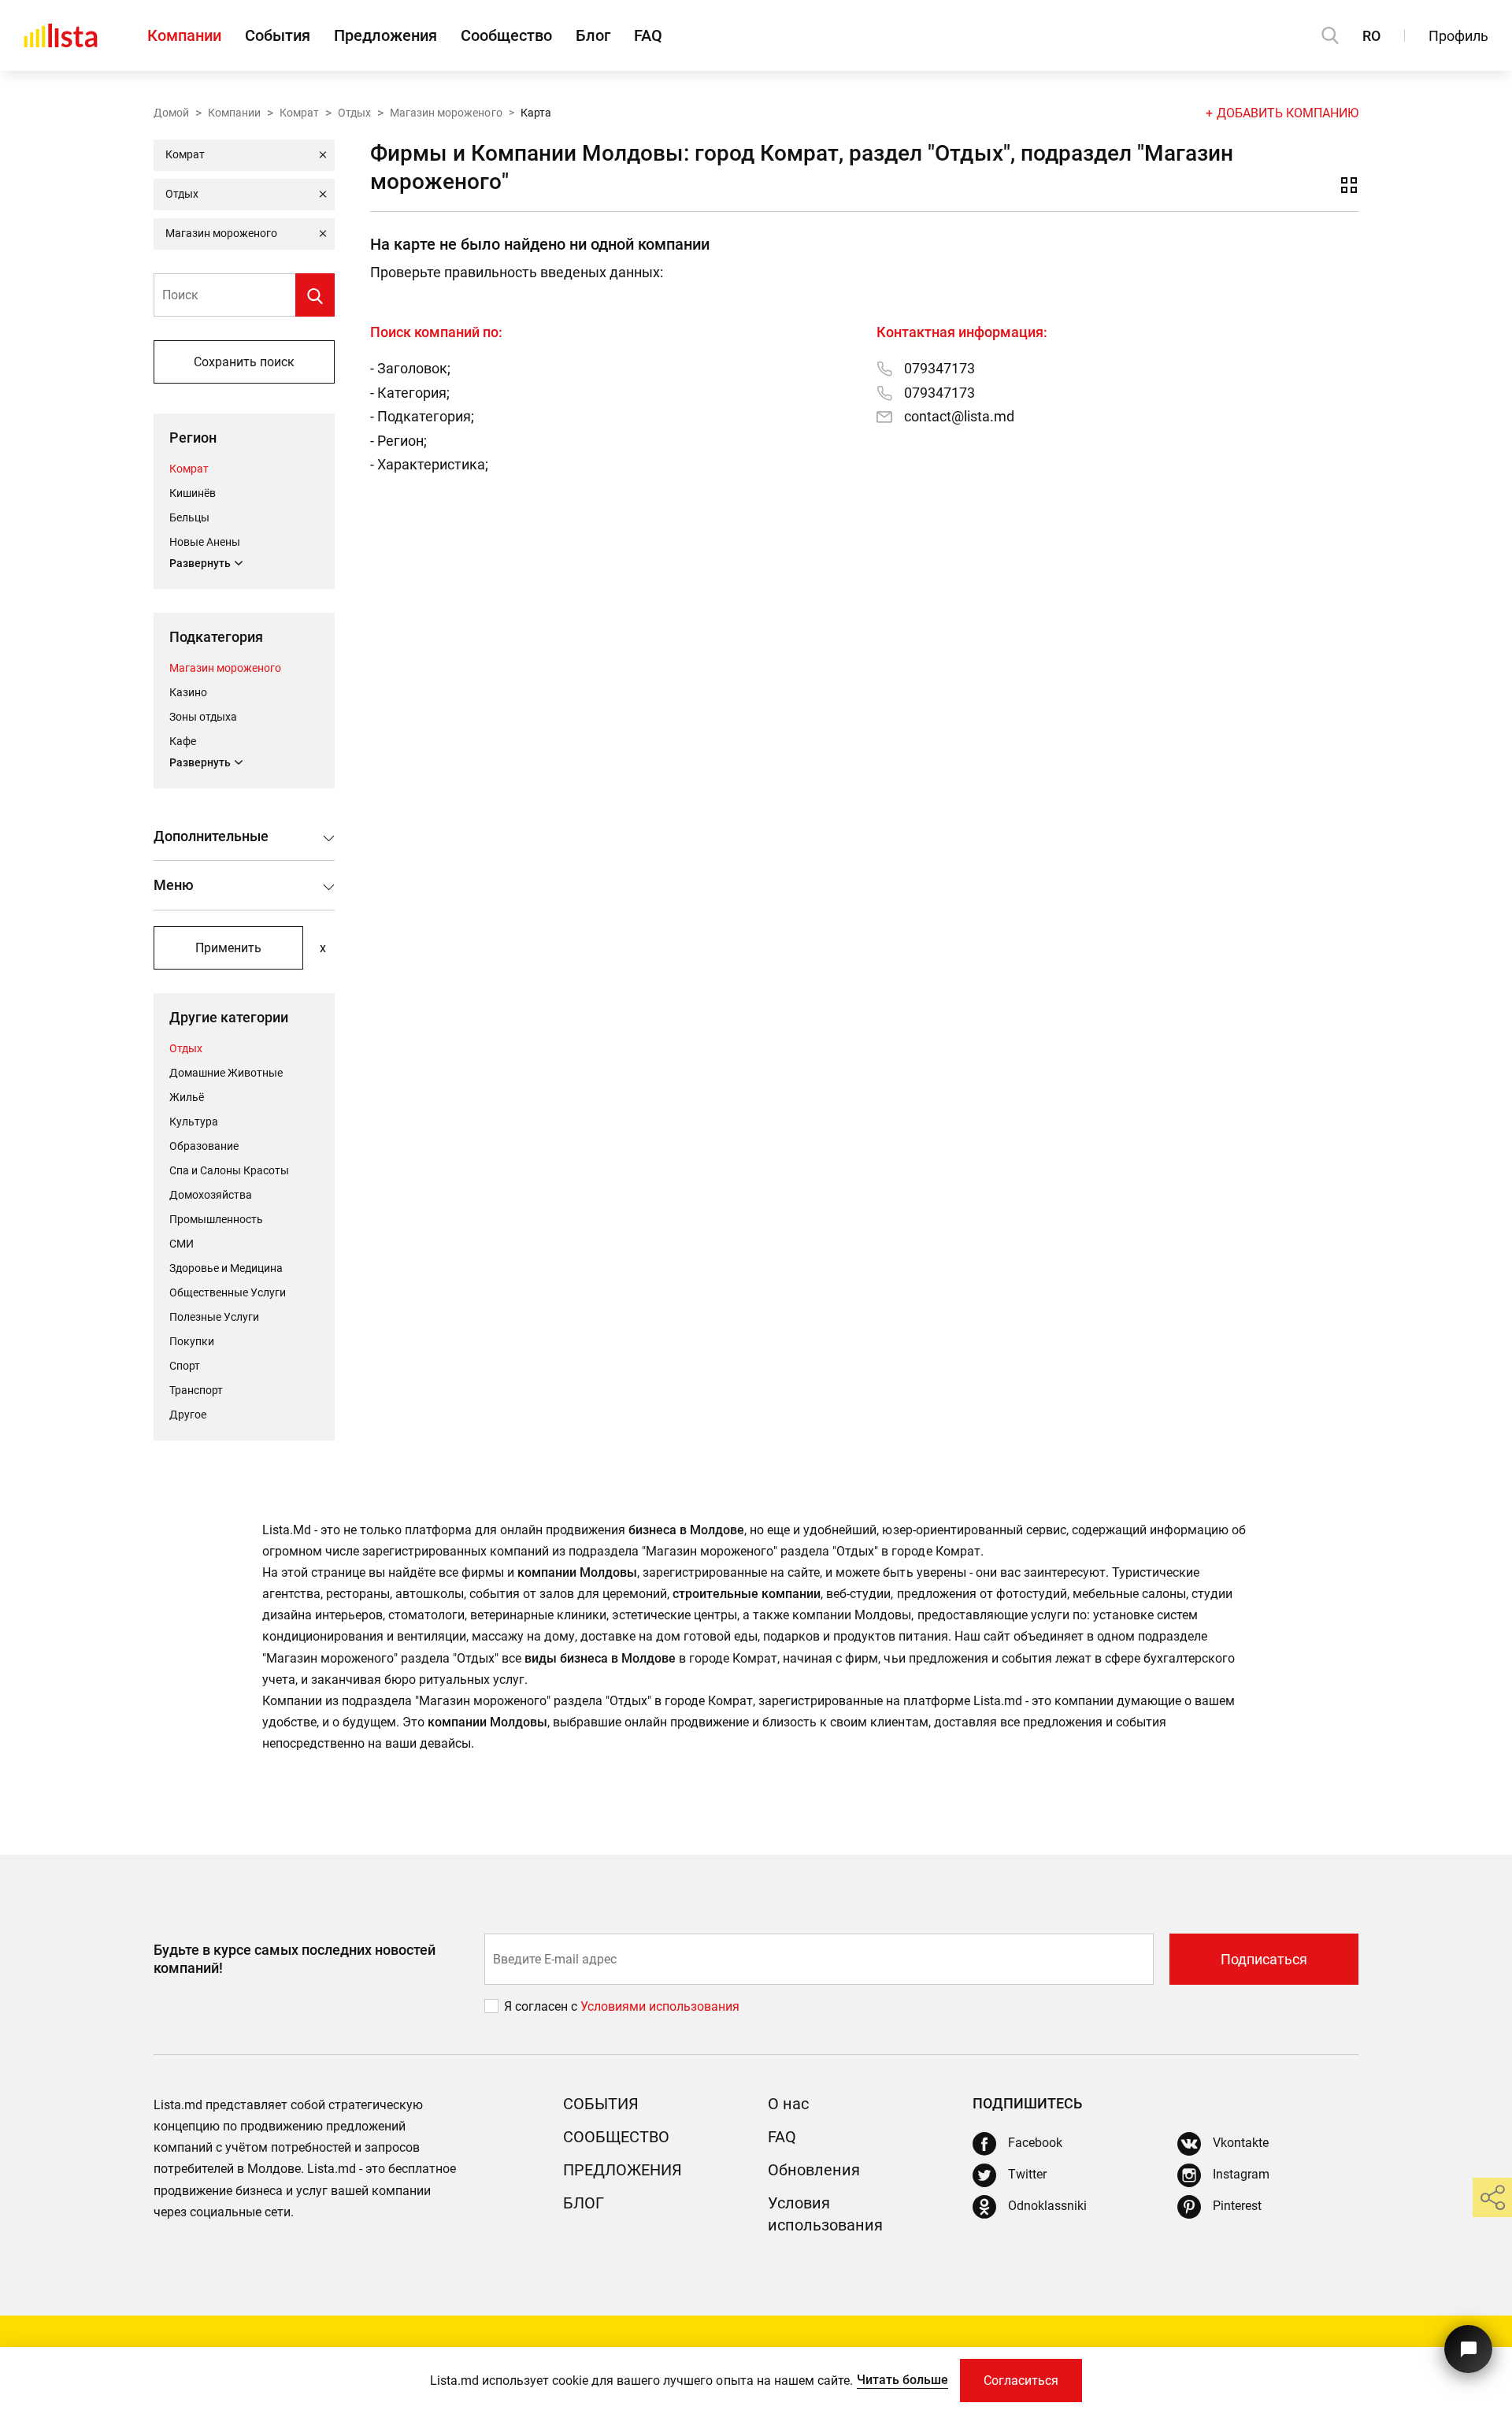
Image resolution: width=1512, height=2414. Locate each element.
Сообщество (506, 35)
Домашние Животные (226, 1073)
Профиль (1458, 36)
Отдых (354, 113)
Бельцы (189, 517)
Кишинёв (193, 493)
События (278, 35)
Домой (171, 113)
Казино (188, 692)
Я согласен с (542, 2006)
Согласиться (1021, 2381)
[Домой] (61, 35)
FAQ (648, 35)
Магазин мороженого (446, 113)
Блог (593, 35)
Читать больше (902, 2380)
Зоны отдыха (203, 717)
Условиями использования (660, 2006)
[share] (1492, 2197)
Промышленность (216, 1219)
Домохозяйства (211, 1195)
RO (1371, 36)
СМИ (182, 1244)
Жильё (187, 1097)
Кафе (183, 741)
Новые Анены (205, 542)
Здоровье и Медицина (226, 1268)
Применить (228, 948)
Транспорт (196, 1390)
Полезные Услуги (214, 1317)
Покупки (192, 1341)
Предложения (385, 35)
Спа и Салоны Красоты (229, 1170)
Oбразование (204, 1146)
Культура (194, 1122)
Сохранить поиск (244, 362)
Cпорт (185, 1366)
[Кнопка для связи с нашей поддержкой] (1468, 2349)
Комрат (299, 113)
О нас (788, 2104)
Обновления (814, 2170)
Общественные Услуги (228, 1292)
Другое (188, 1415)
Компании (184, 35)
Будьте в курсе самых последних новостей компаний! (295, 1959)
